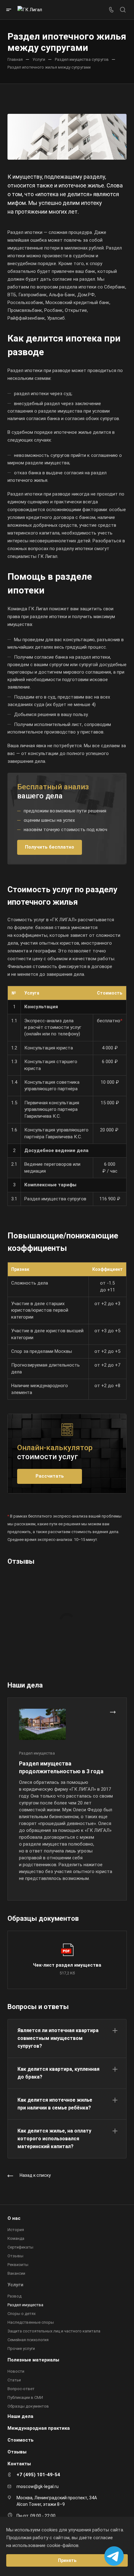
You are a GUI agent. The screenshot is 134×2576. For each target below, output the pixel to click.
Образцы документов (28, 2406)
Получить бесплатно (50, 847)
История (16, 2230)
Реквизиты (18, 2265)
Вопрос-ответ (21, 2389)
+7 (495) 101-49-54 (38, 2475)
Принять (67, 2560)
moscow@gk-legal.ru (38, 2486)
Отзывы (15, 2256)
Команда (16, 2238)
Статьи (14, 2380)
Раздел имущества (25, 2305)
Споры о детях (22, 2314)
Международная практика (39, 2428)
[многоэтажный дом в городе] (67, 137)
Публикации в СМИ (25, 2397)
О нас (14, 2218)
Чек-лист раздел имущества (67, 1965)
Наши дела (20, 2416)
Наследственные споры (31, 2322)
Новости (16, 2371)
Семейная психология (28, 2340)
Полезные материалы (33, 2360)
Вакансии (16, 2273)
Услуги (15, 2285)
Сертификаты (20, 2247)
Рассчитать (50, 1476)
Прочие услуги (21, 2348)
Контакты (19, 2464)
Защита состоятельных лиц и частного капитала (54, 2331)
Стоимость (21, 2440)
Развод (14, 2296)
